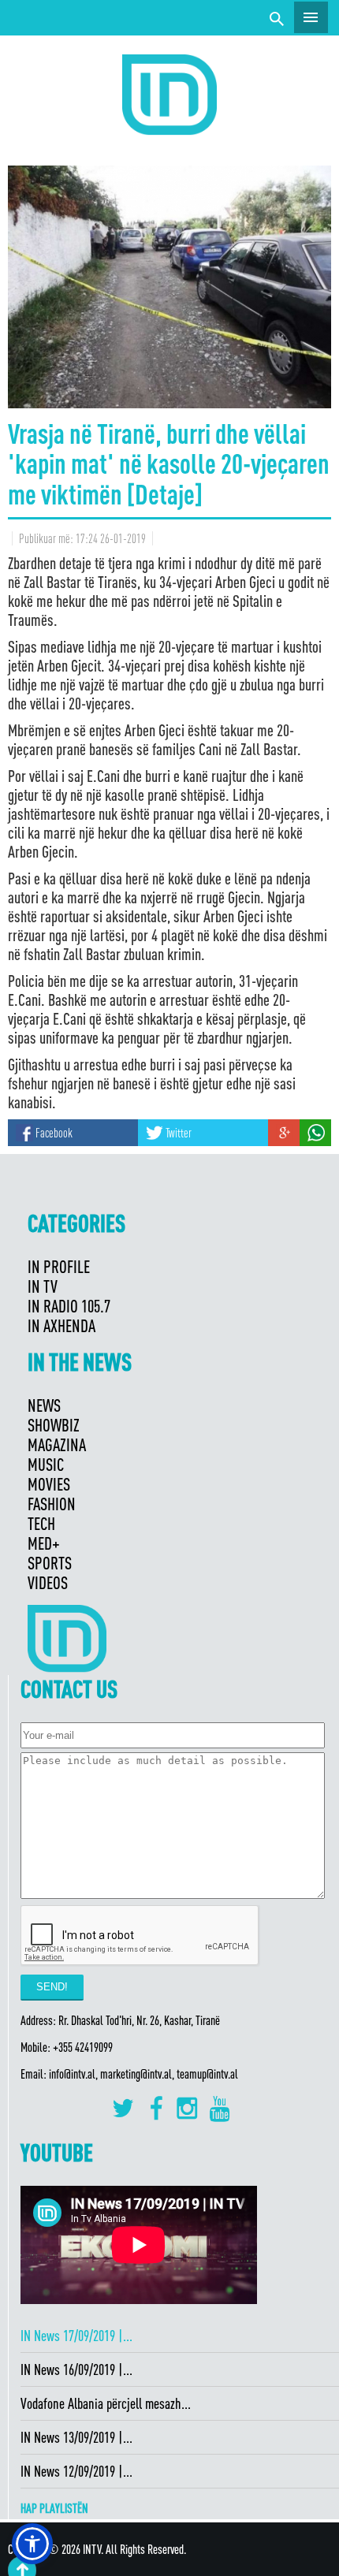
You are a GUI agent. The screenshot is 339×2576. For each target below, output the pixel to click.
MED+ (44, 1543)
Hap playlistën (54, 2508)
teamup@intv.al (207, 2074)
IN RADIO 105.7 (69, 1306)
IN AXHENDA (61, 1325)
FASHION (52, 1504)
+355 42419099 (83, 2047)
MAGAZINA (57, 1444)
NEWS (44, 1405)
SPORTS (50, 1563)
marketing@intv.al (136, 2074)
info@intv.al (72, 2074)
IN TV (43, 1286)
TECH (41, 1523)
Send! (52, 1987)
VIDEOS (48, 1582)
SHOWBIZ (54, 1425)
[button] (32, 2544)
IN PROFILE (59, 1266)
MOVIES (49, 1484)
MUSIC (46, 1464)
